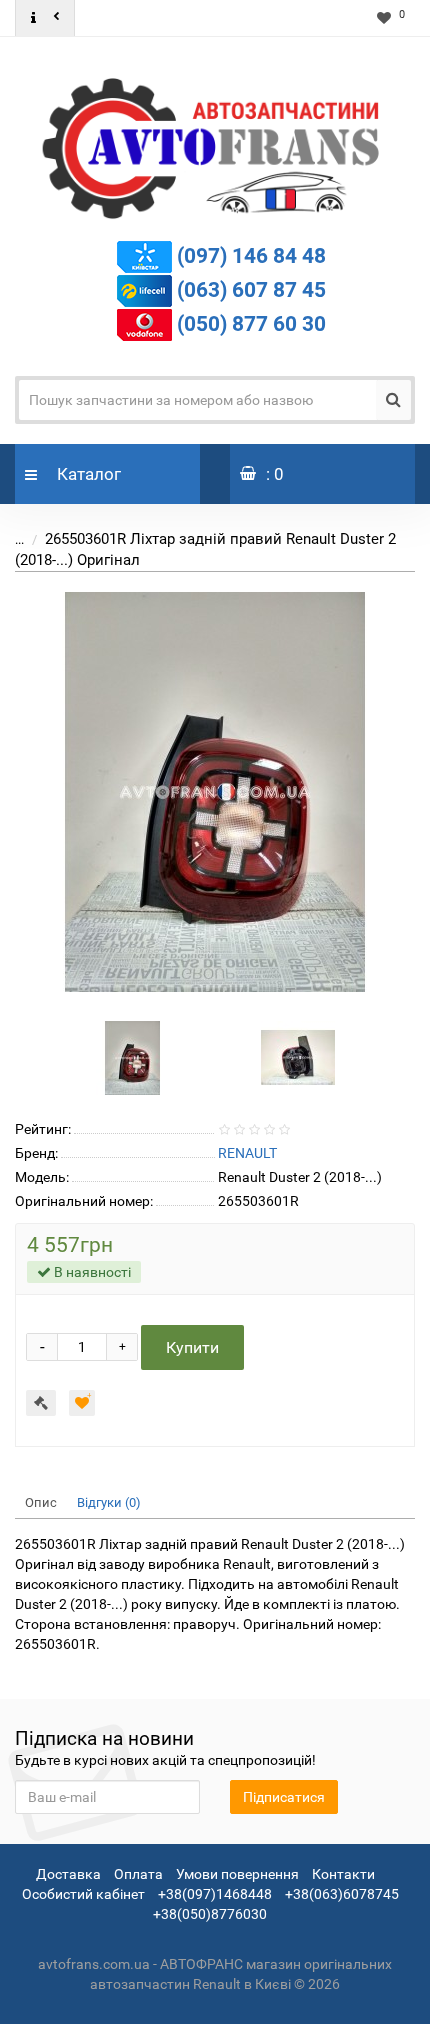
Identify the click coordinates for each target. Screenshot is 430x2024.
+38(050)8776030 (210, 1914)
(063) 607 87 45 (251, 289)
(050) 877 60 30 (251, 323)
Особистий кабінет (83, 1894)
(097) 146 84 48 (251, 255)
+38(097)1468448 (215, 1894)
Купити (192, 1347)
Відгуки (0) (109, 1502)
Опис (41, 1502)
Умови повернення (237, 1874)
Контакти (343, 1874)
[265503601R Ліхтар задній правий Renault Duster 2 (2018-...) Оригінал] (215, 792)
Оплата (138, 1874)
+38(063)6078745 (342, 1894)
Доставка (68, 1874)
